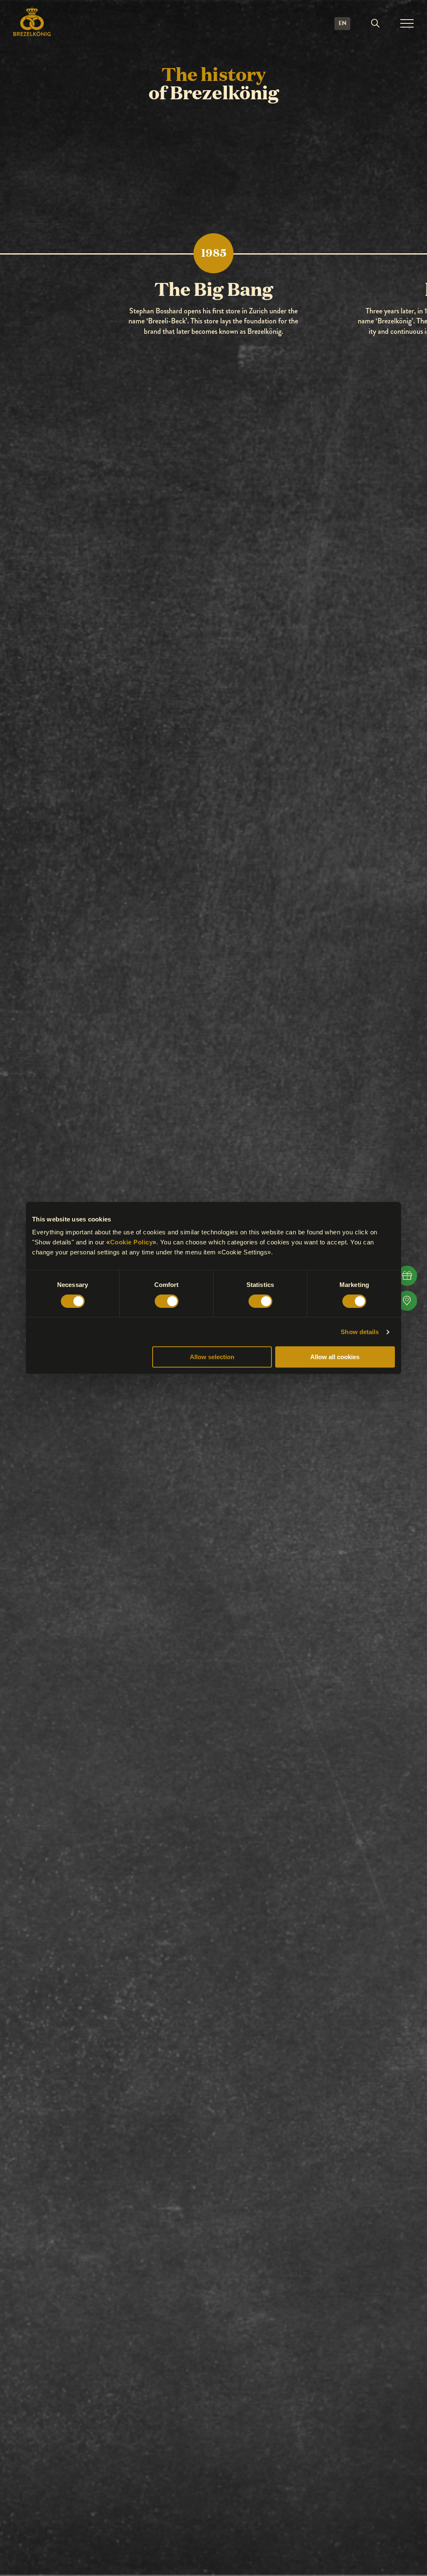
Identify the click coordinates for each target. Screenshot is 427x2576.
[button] (375, 23)
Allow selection (212, 1357)
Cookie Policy (132, 1242)
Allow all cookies (335, 1357)
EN (343, 23)
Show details (360, 1332)
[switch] (167, 1301)
